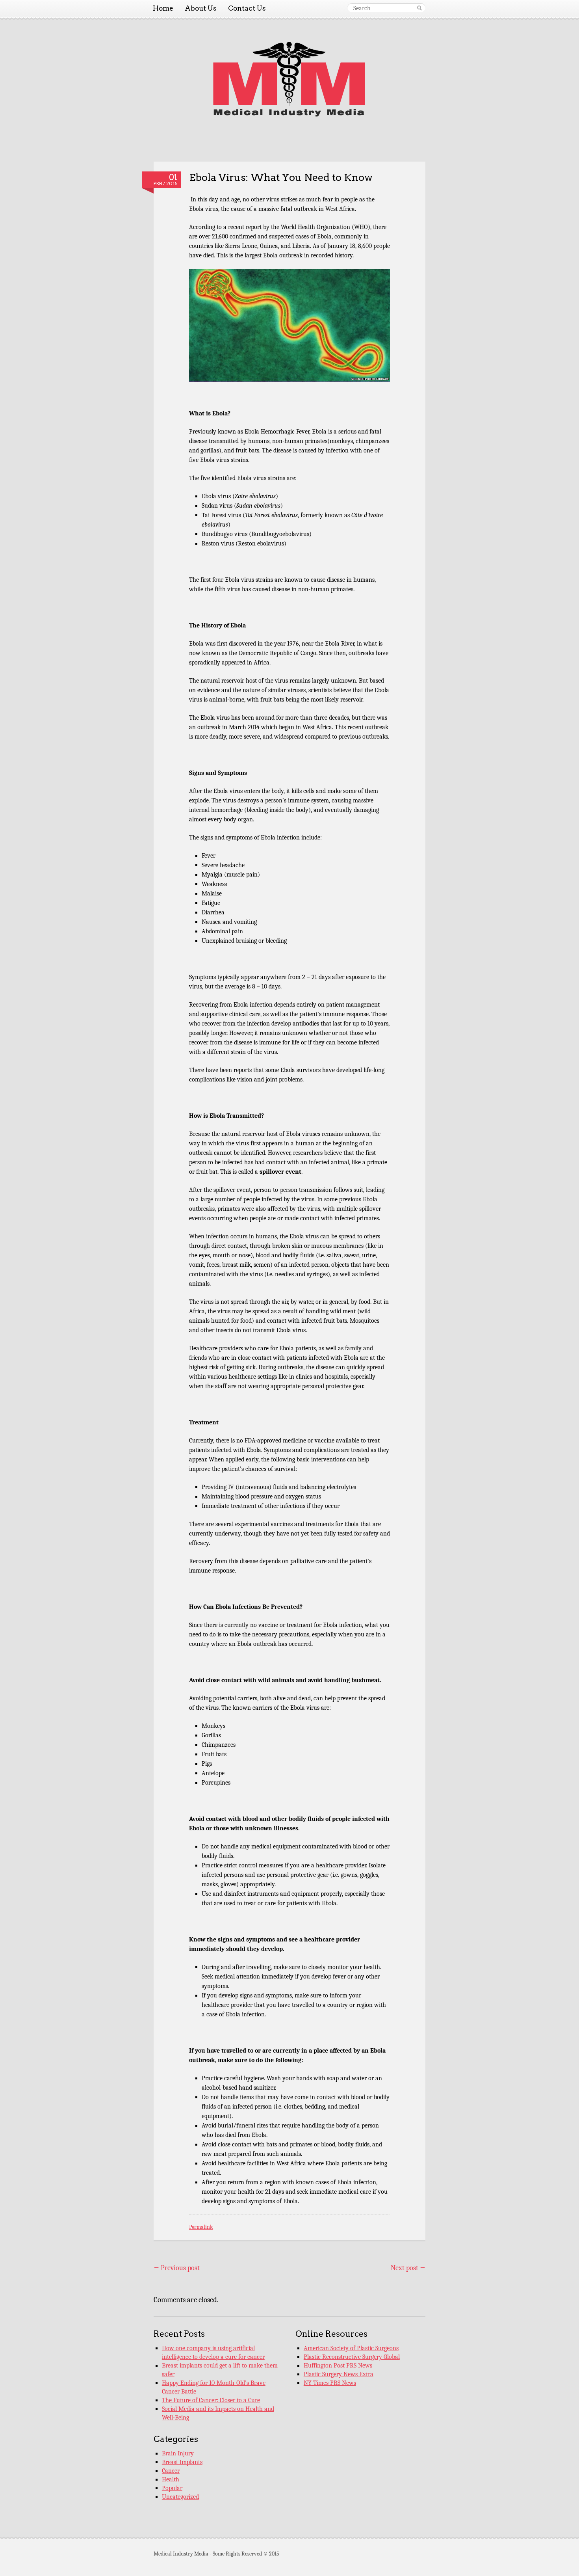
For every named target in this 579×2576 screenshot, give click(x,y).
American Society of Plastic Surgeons (351, 2348)
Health (171, 2479)
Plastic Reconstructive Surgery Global (352, 2357)
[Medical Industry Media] (289, 115)
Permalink (201, 2227)
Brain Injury (178, 2453)
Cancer (171, 2471)
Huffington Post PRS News (338, 2366)
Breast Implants (182, 2462)
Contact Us (247, 8)
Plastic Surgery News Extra (339, 2374)
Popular (172, 2488)
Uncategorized (180, 2497)
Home (163, 8)
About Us (201, 8)
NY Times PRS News (330, 2383)
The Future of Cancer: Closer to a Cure (211, 2400)
